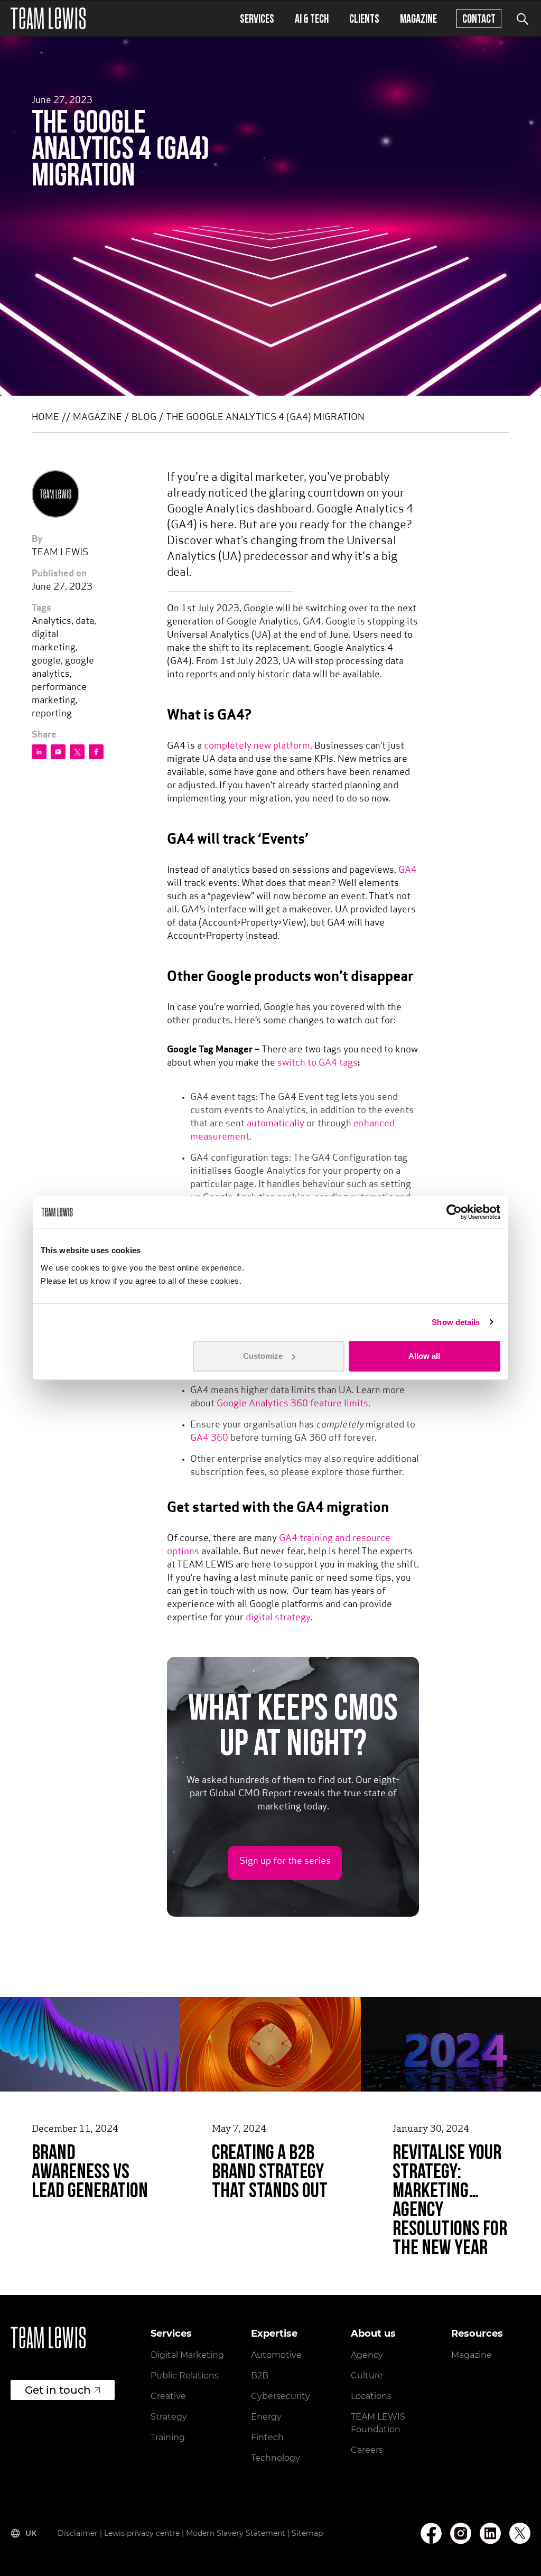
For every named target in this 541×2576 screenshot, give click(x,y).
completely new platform (257, 746)
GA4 (408, 871)
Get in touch (58, 2390)
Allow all (424, 1356)
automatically (276, 1124)
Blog (144, 418)
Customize (263, 1356)
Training (168, 2437)
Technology (276, 2458)
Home (45, 418)
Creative (168, 2396)
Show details (456, 1322)
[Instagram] (461, 2533)
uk (31, 2533)
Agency (367, 2355)
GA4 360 (209, 1439)
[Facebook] (431, 2533)
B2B (260, 2376)
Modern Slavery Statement (236, 2533)
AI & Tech (312, 18)
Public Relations (185, 2376)
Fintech (267, 2437)
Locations (371, 2396)
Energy (266, 2417)
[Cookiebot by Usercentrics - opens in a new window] (454, 1212)
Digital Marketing (187, 2355)
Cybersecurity (281, 2396)
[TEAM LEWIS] (48, 18)
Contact (479, 18)
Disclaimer (78, 2533)
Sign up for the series (285, 1862)
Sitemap (307, 2533)
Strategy (169, 2417)
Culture (367, 2376)
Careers (367, 2450)
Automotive (276, 2355)
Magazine (418, 18)
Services (257, 18)
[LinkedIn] (490, 2533)
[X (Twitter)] (520, 2533)
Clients (364, 18)
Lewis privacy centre (142, 2533)
